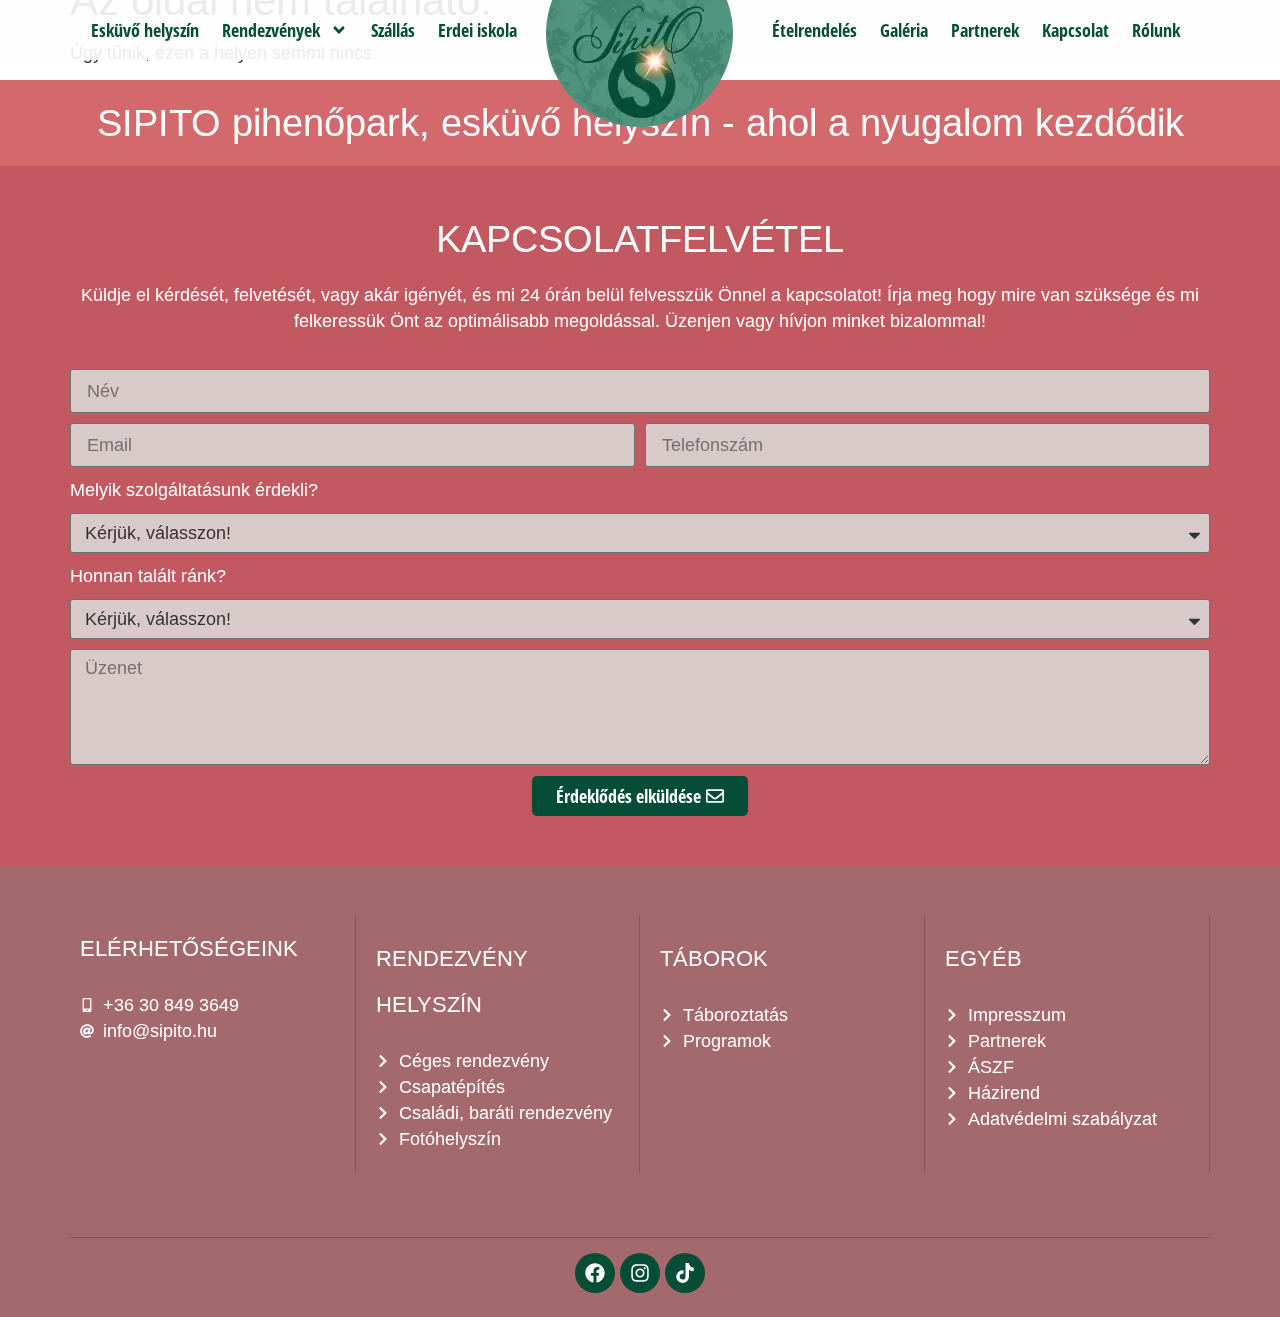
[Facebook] (595, 1273)
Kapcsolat (1075, 30)
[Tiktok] (685, 1273)
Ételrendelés (814, 30)
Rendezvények (271, 30)
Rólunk (1156, 30)
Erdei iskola (477, 30)
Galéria (904, 30)
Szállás (393, 30)
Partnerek (985, 30)
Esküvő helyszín (145, 30)
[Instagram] (640, 1273)
